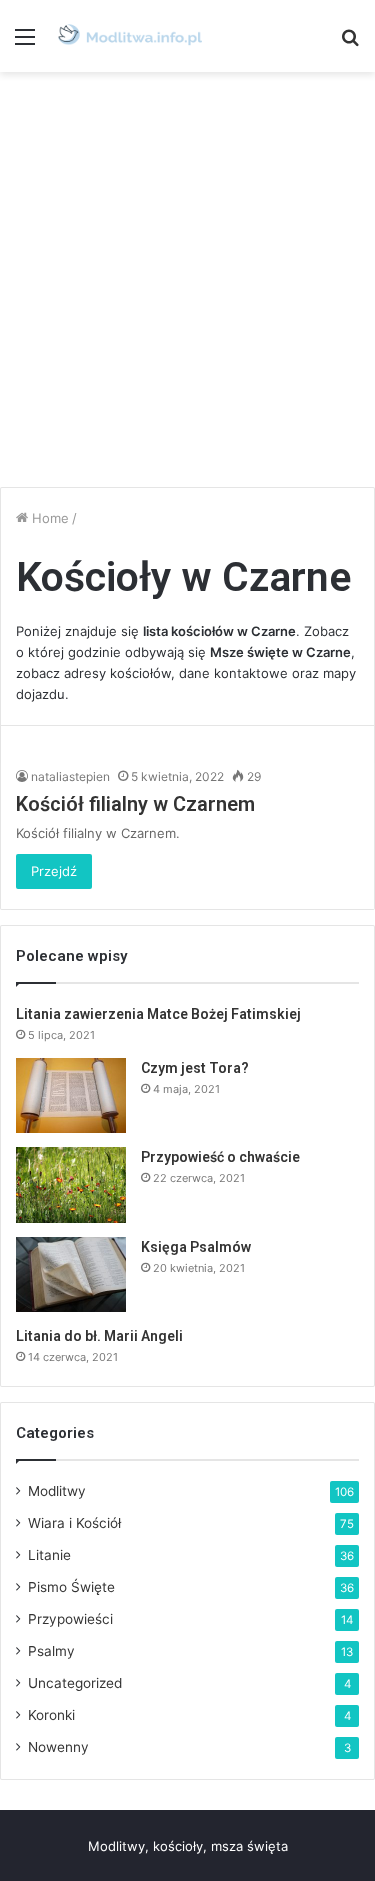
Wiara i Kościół (74, 1523)
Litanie (49, 1555)
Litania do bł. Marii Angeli (99, 1336)
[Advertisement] (187, 279)
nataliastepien (70, 776)
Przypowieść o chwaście (220, 1157)
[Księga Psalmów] (71, 1274)
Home (48, 518)
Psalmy (51, 1651)
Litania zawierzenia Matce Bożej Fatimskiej (158, 1014)
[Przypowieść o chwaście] (71, 1184)
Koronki (51, 1715)
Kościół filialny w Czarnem (135, 804)
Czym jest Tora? (195, 1068)
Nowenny (58, 1747)
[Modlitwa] (130, 36)
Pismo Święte (71, 1587)
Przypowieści (70, 1619)
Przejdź (54, 871)
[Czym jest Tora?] (71, 1095)
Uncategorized (75, 1683)
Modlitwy (57, 1491)
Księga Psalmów (196, 1247)
